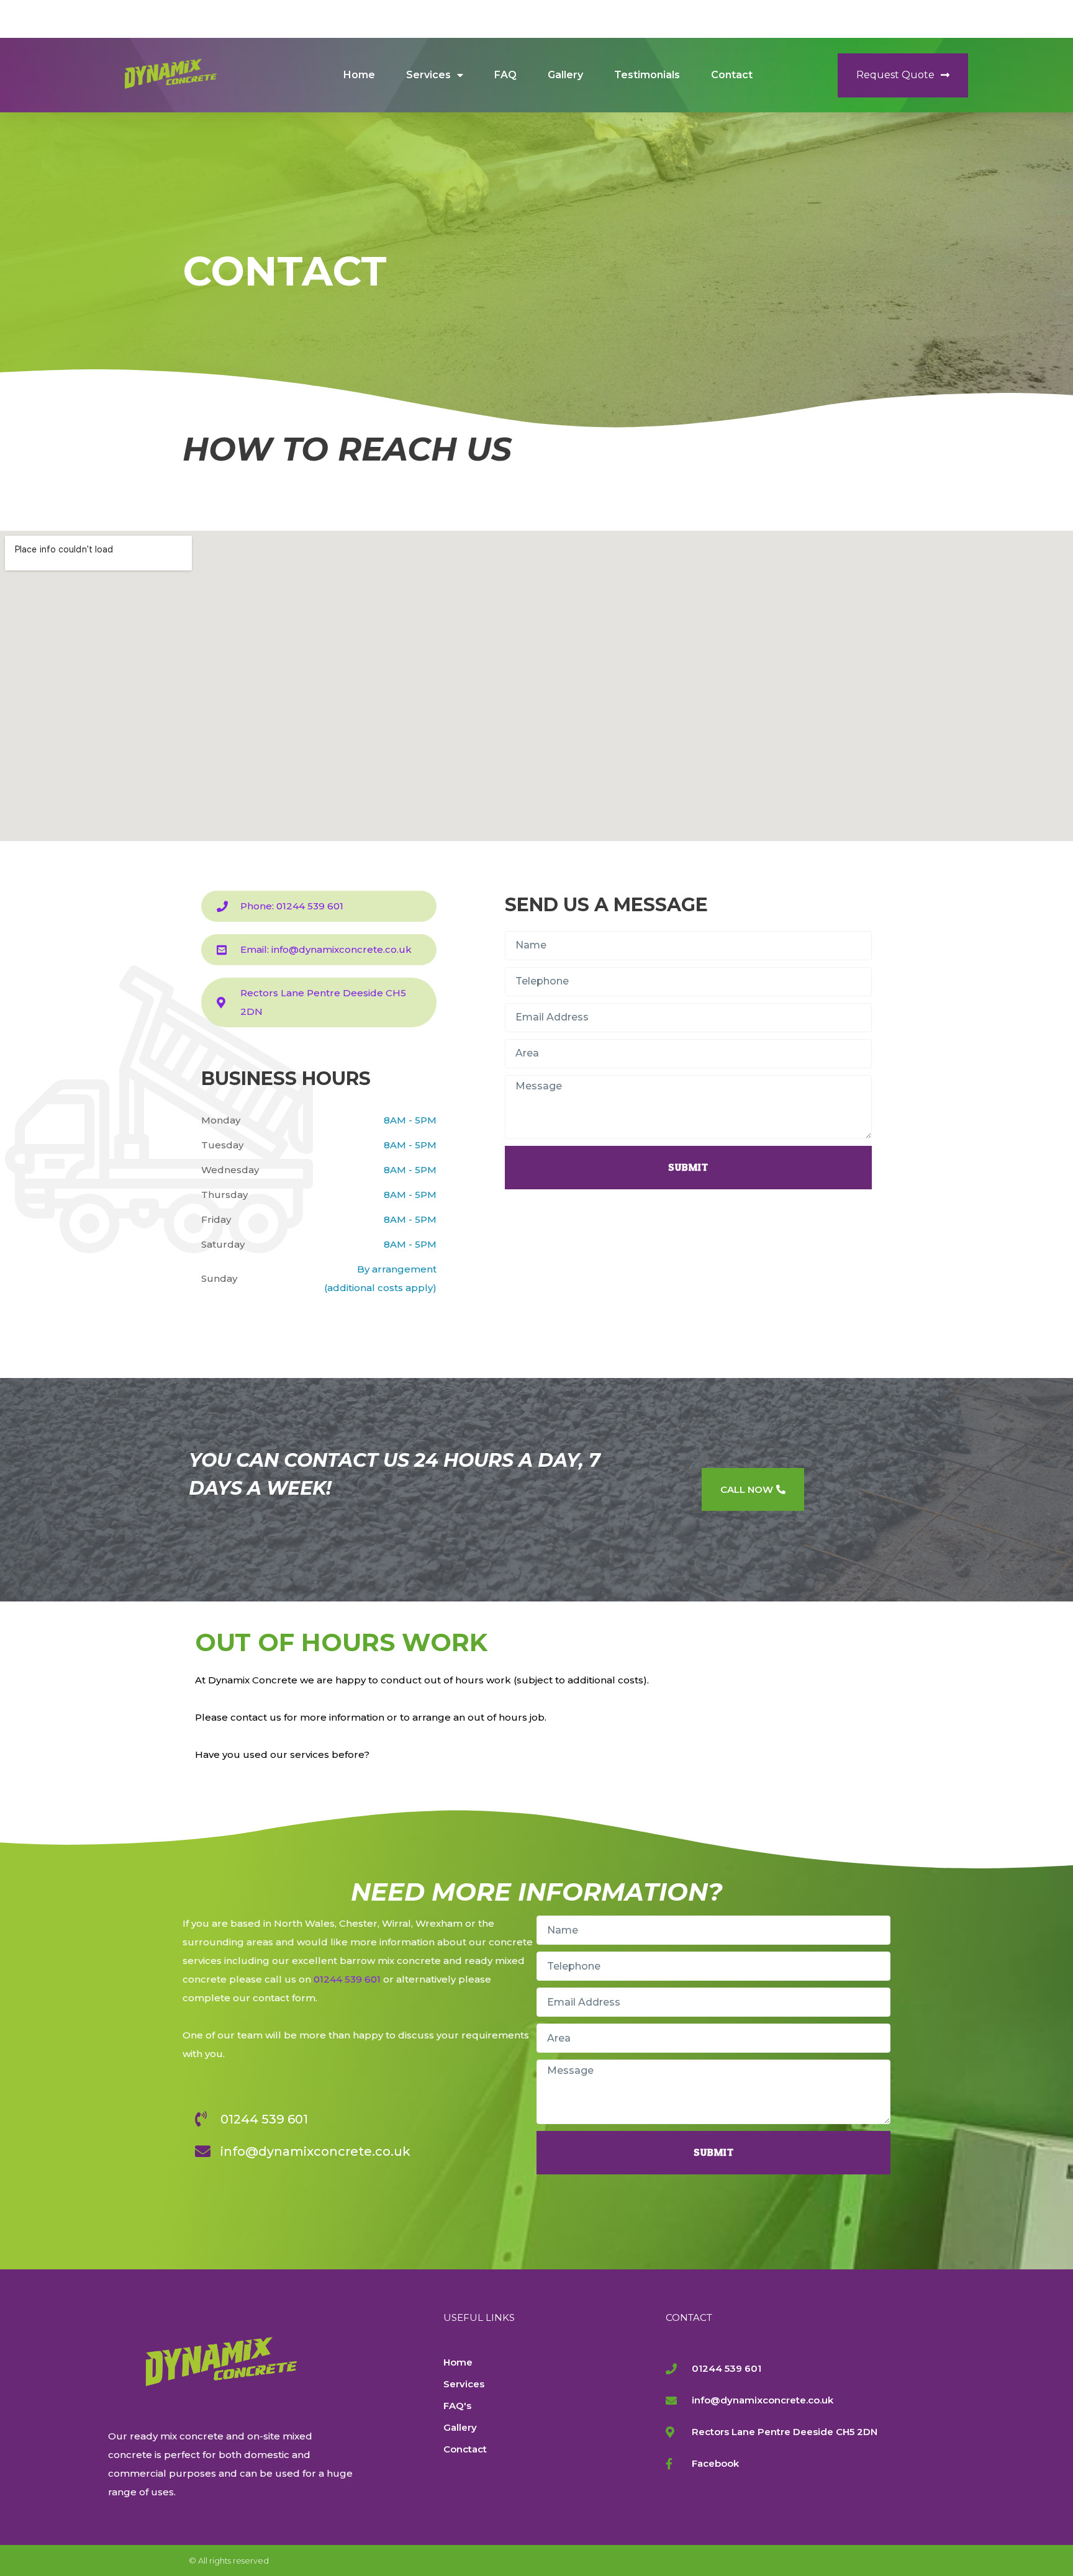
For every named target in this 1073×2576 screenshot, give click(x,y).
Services (428, 75)
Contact (732, 75)
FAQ (505, 75)
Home (359, 75)
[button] (903, 75)
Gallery (565, 75)
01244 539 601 (347, 1979)
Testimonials (647, 75)
